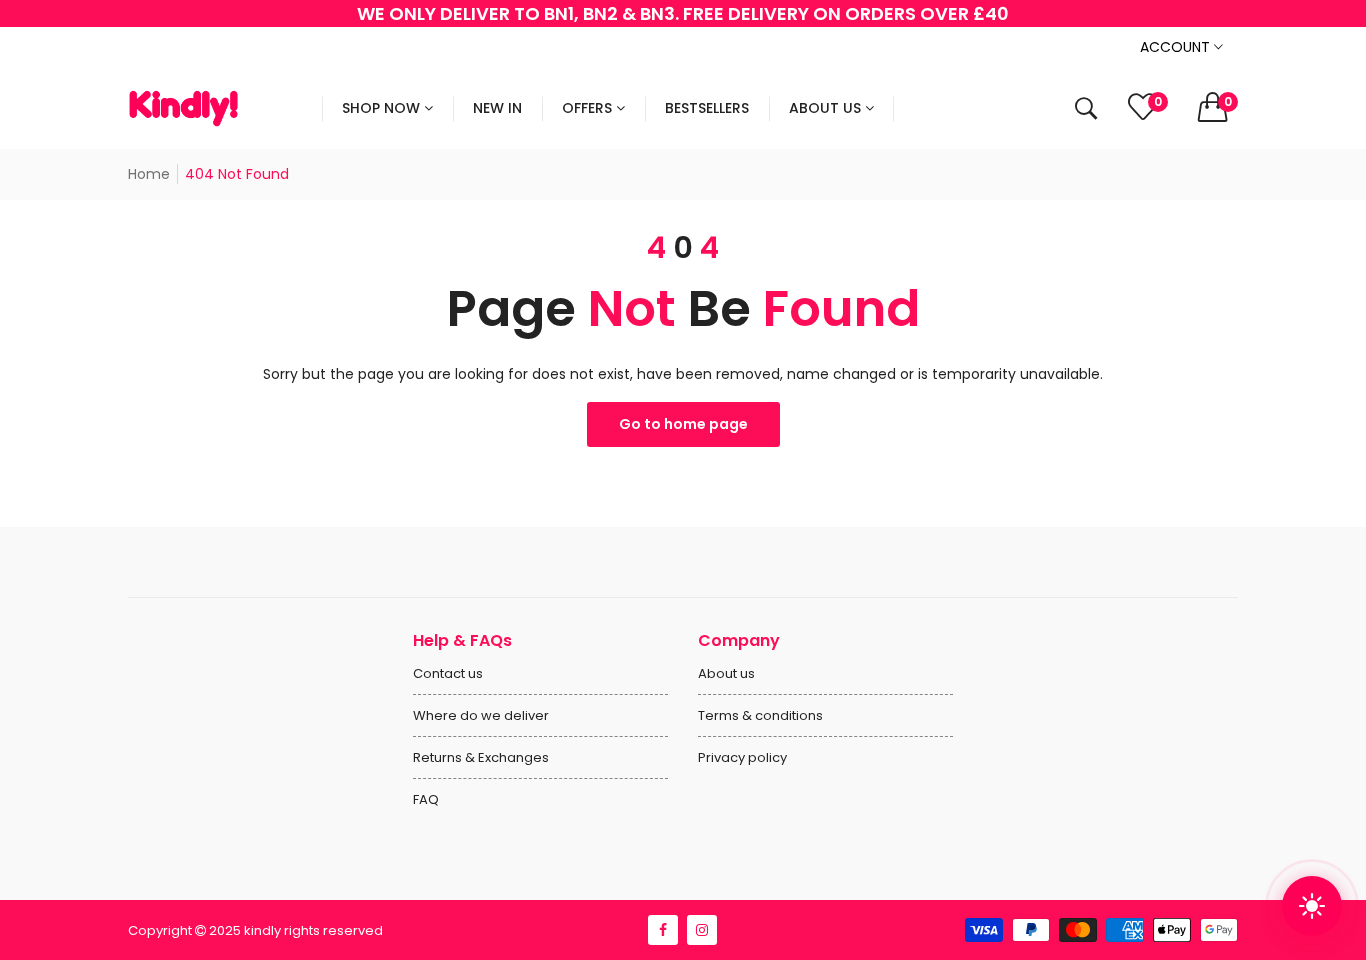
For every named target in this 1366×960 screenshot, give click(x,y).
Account (1177, 47)
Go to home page (683, 424)
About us (726, 673)
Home (149, 174)
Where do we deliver (481, 715)
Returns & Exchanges (481, 757)
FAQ (426, 799)
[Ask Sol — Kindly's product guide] (1312, 906)
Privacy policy (742, 757)
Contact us (448, 673)
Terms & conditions (760, 715)
